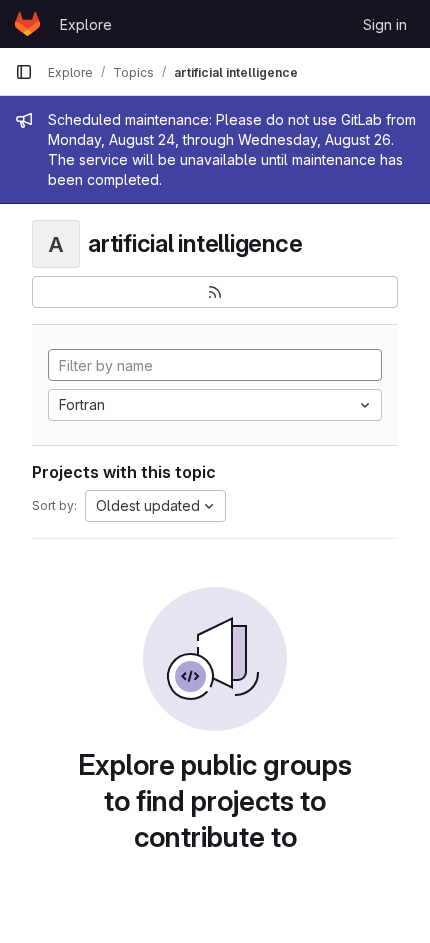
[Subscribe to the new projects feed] (215, 292)
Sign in (385, 24)
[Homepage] (27, 24)
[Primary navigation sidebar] (24, 72)
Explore (86, 24)
